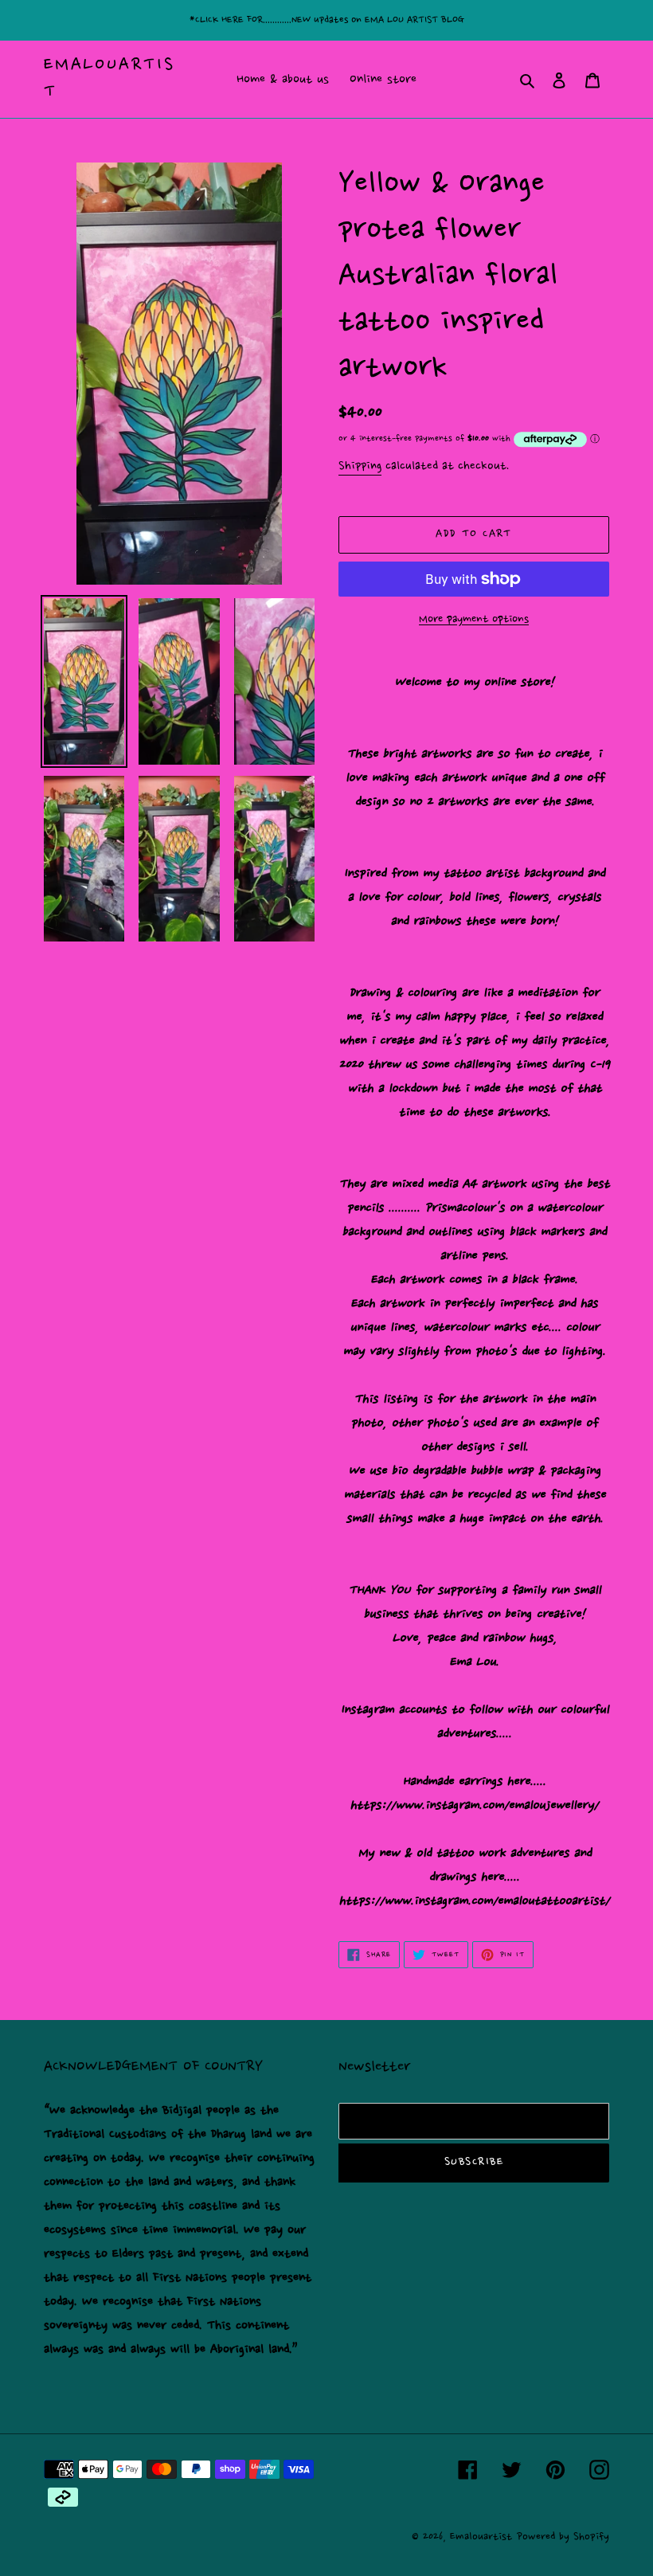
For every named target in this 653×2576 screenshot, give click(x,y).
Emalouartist (109, 79)
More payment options (474, 620)
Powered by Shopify (563, 2537)
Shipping (360, 466)
